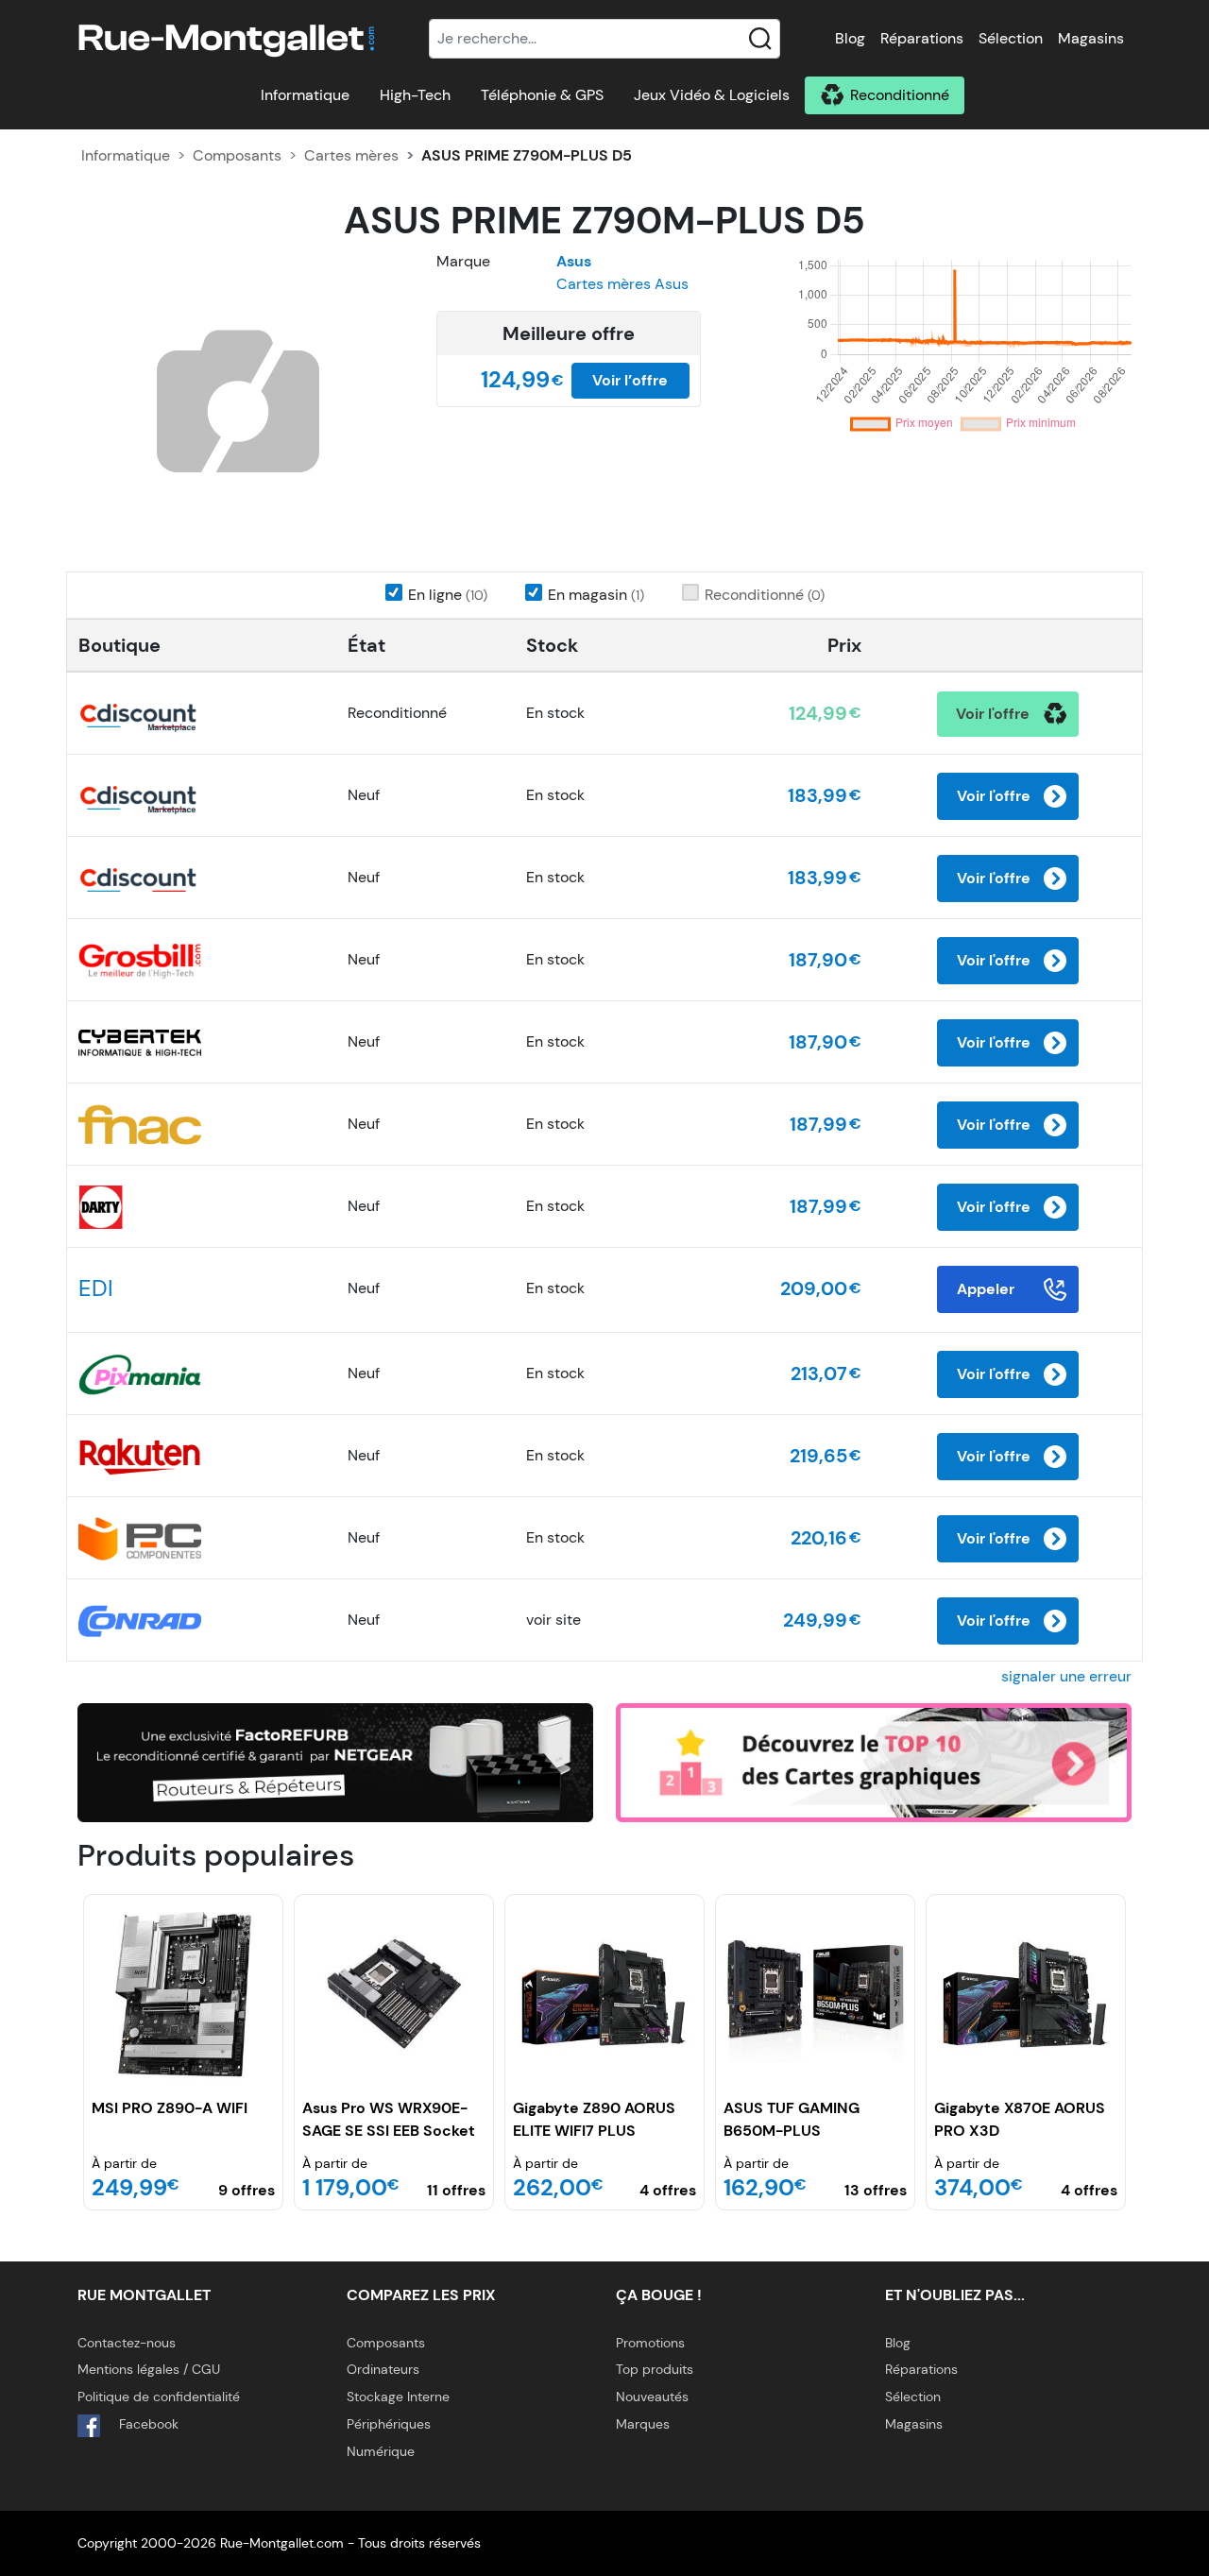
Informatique (305, 95)
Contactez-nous (127, 2343)
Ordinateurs (383, 2369)
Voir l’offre (630, 380)
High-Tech (415, 95)
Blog (850, 38)
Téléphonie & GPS (542, 95)
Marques (643, 2424)
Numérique (381, 2451)
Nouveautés (652, 2397)
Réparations (922, 38)
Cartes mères (351, 155)
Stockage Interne (398, 2397)
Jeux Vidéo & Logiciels (712, 95)
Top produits (655, 2369)
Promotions (650, 2343)
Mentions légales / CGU (149, 2369)
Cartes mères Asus (622, 284)
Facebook (147, 2424)
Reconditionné (900, 95)
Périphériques (389, 2424)
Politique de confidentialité (159, 2397)
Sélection (1011, 38)
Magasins (1091, 38)
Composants (237, 155)
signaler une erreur (1066, 1676)
